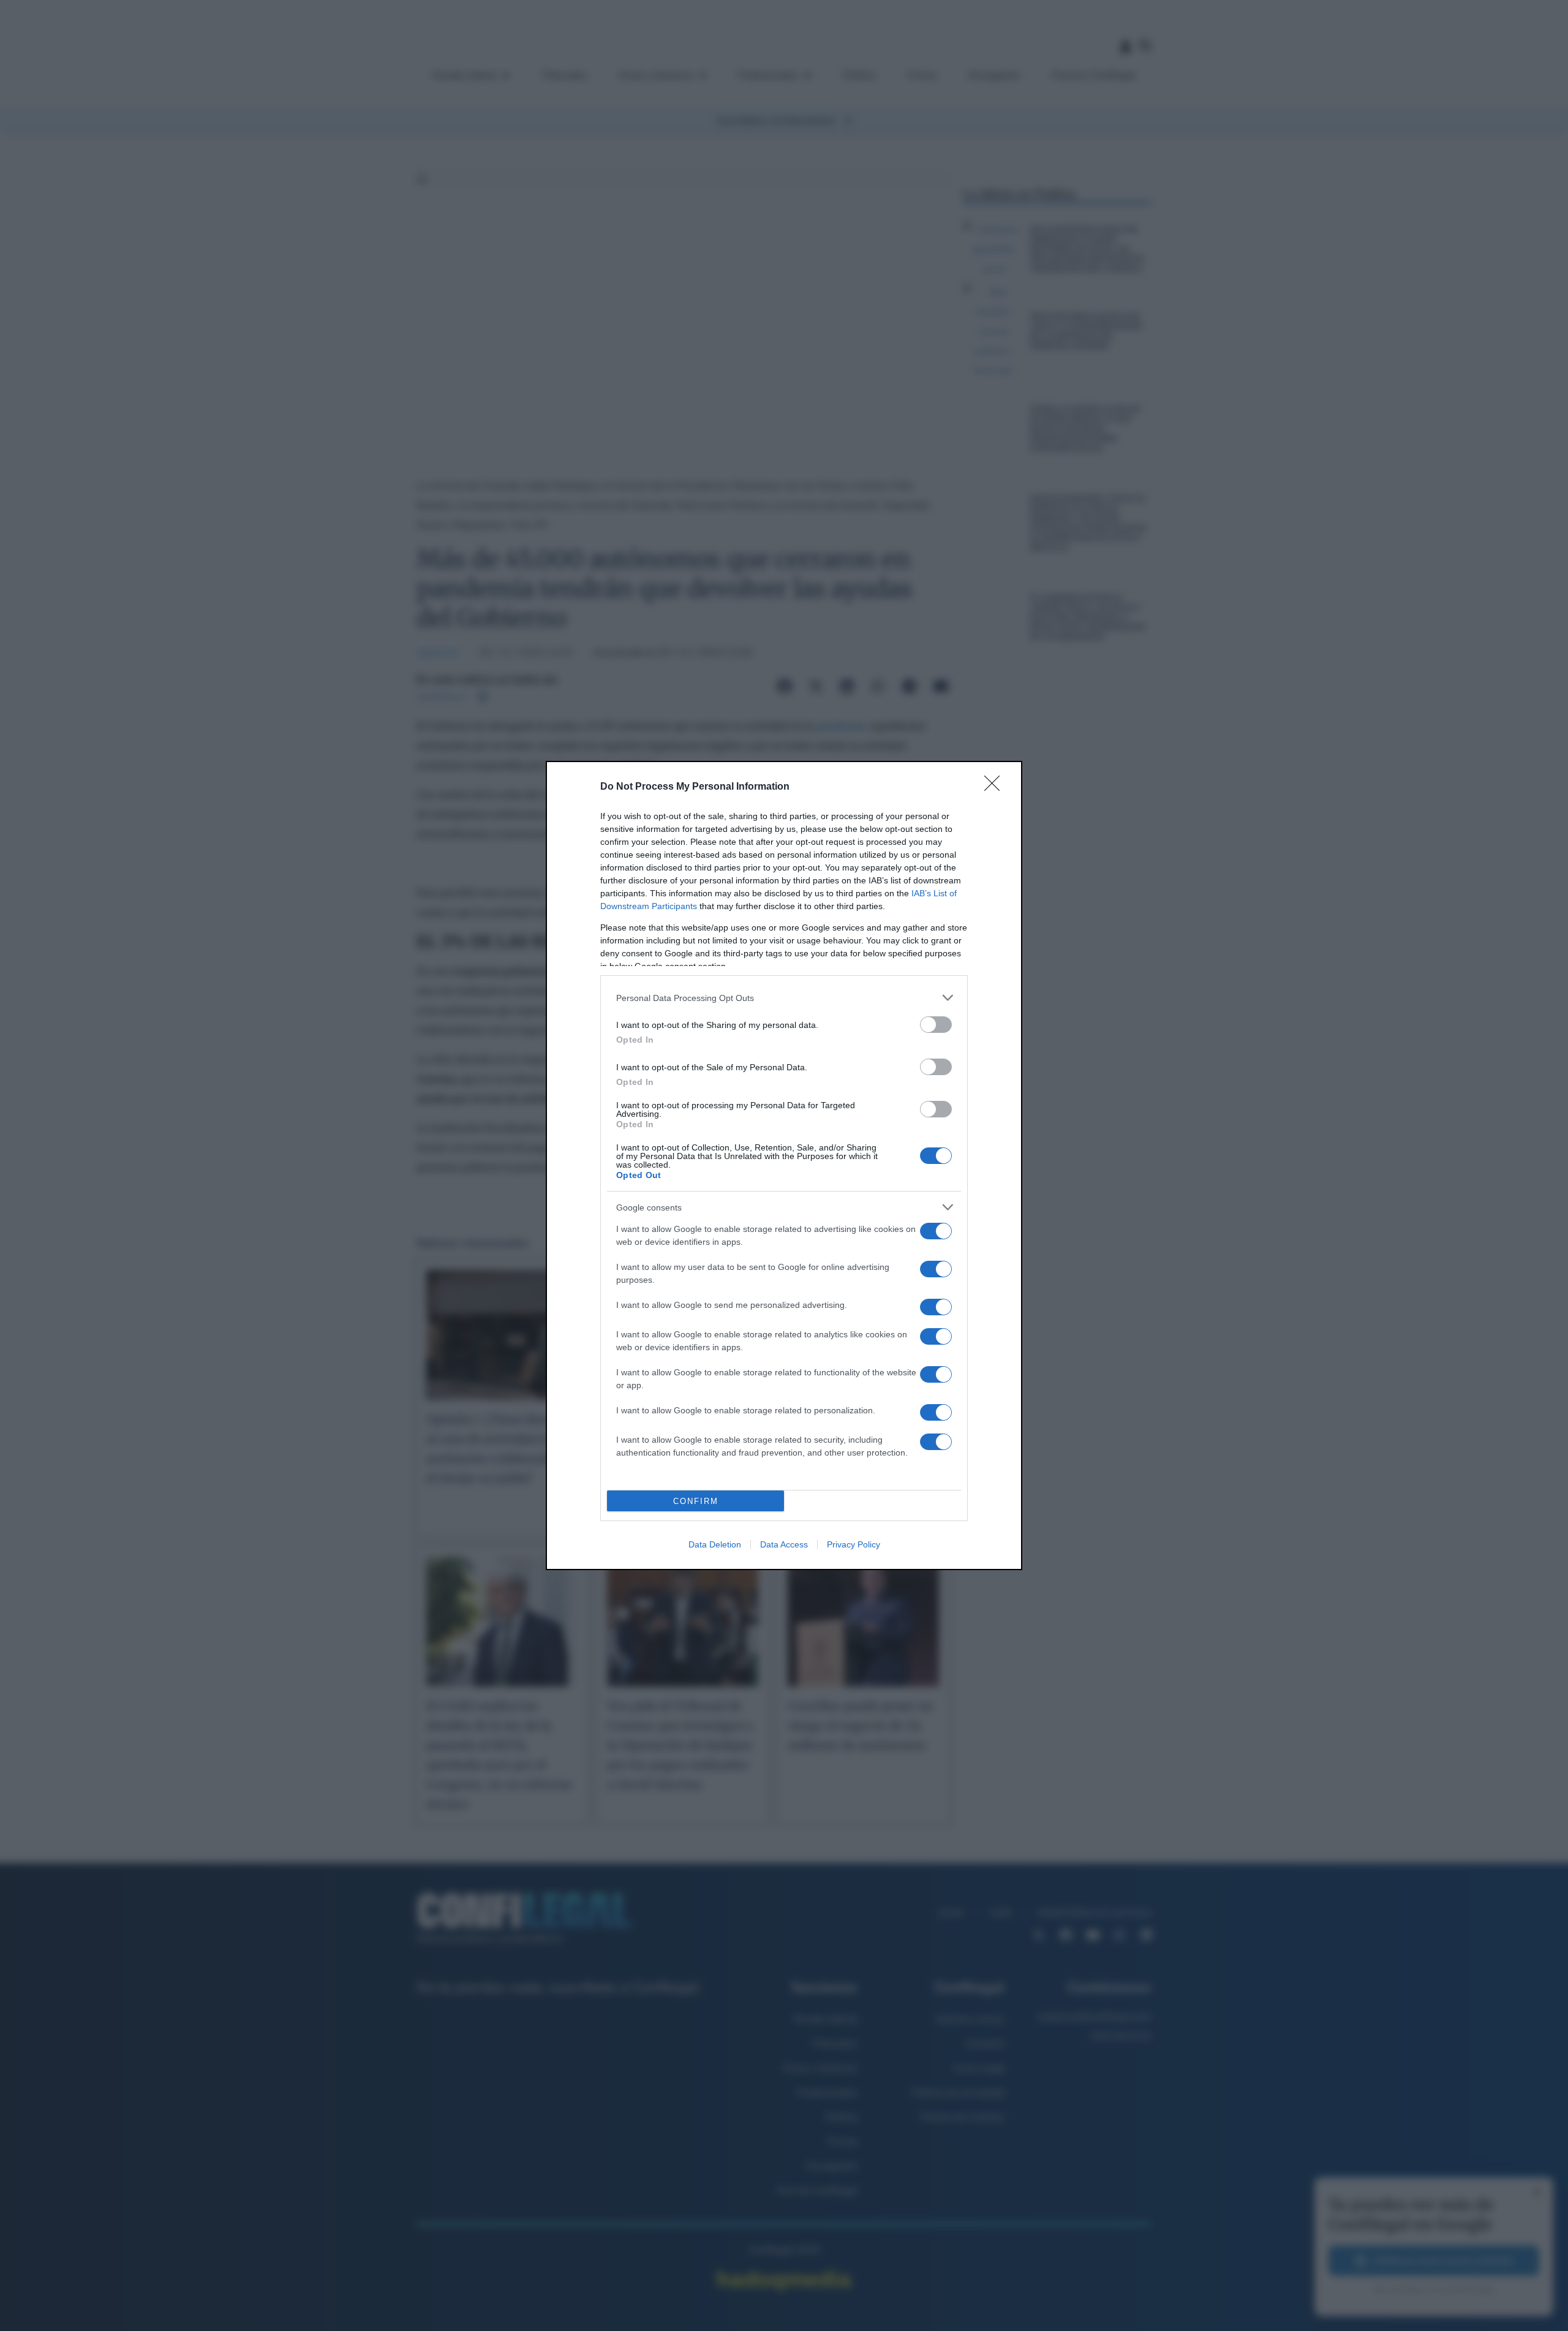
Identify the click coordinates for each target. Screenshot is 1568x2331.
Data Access (784, 1544)
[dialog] (784, 1165)
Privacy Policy (854, 1544)
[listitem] (784, 998)
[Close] (996, 787)
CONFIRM (696, 1501)
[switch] (936, 1025)
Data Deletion (715, 1544)
